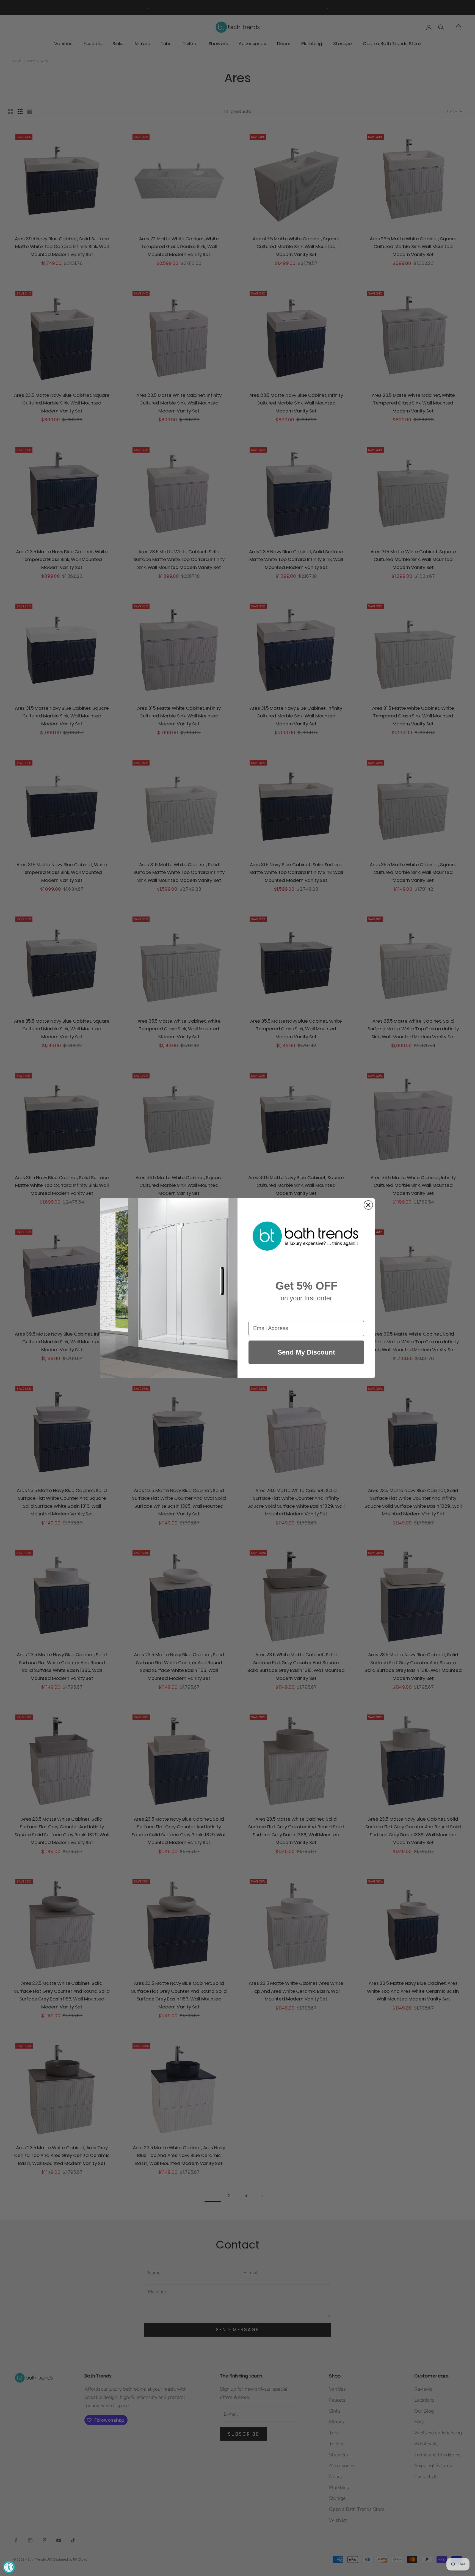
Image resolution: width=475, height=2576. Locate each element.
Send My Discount (306, 1352)
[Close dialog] (368, 1205)
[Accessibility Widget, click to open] (9, 2567)
